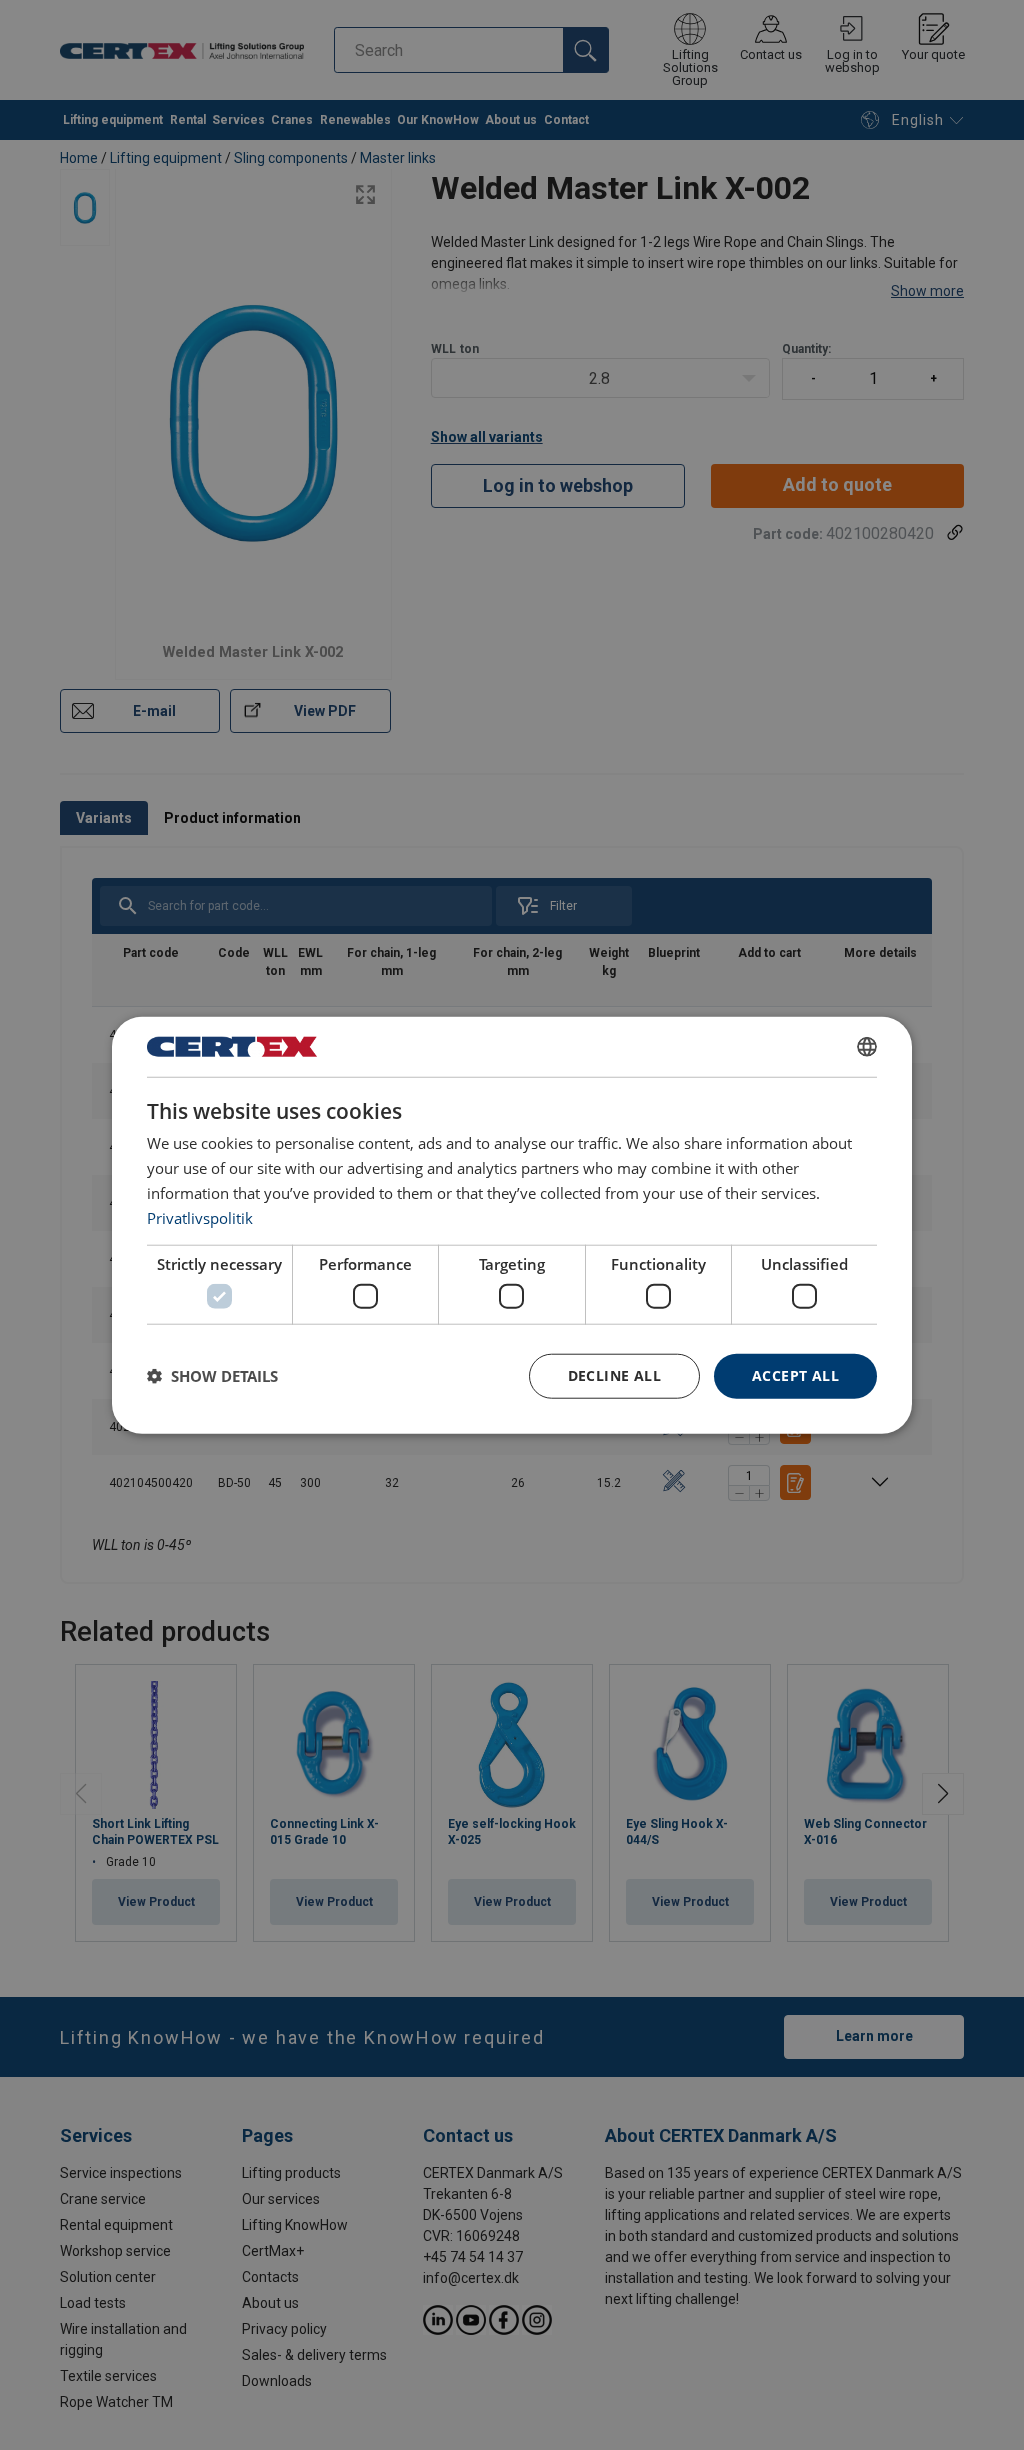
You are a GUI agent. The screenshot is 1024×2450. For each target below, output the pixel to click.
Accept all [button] (795, 1375)
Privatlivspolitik (200, 1217)
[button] (212, 1376)
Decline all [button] (614, 1375)
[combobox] (867, 1047)
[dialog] (512, 1225)
